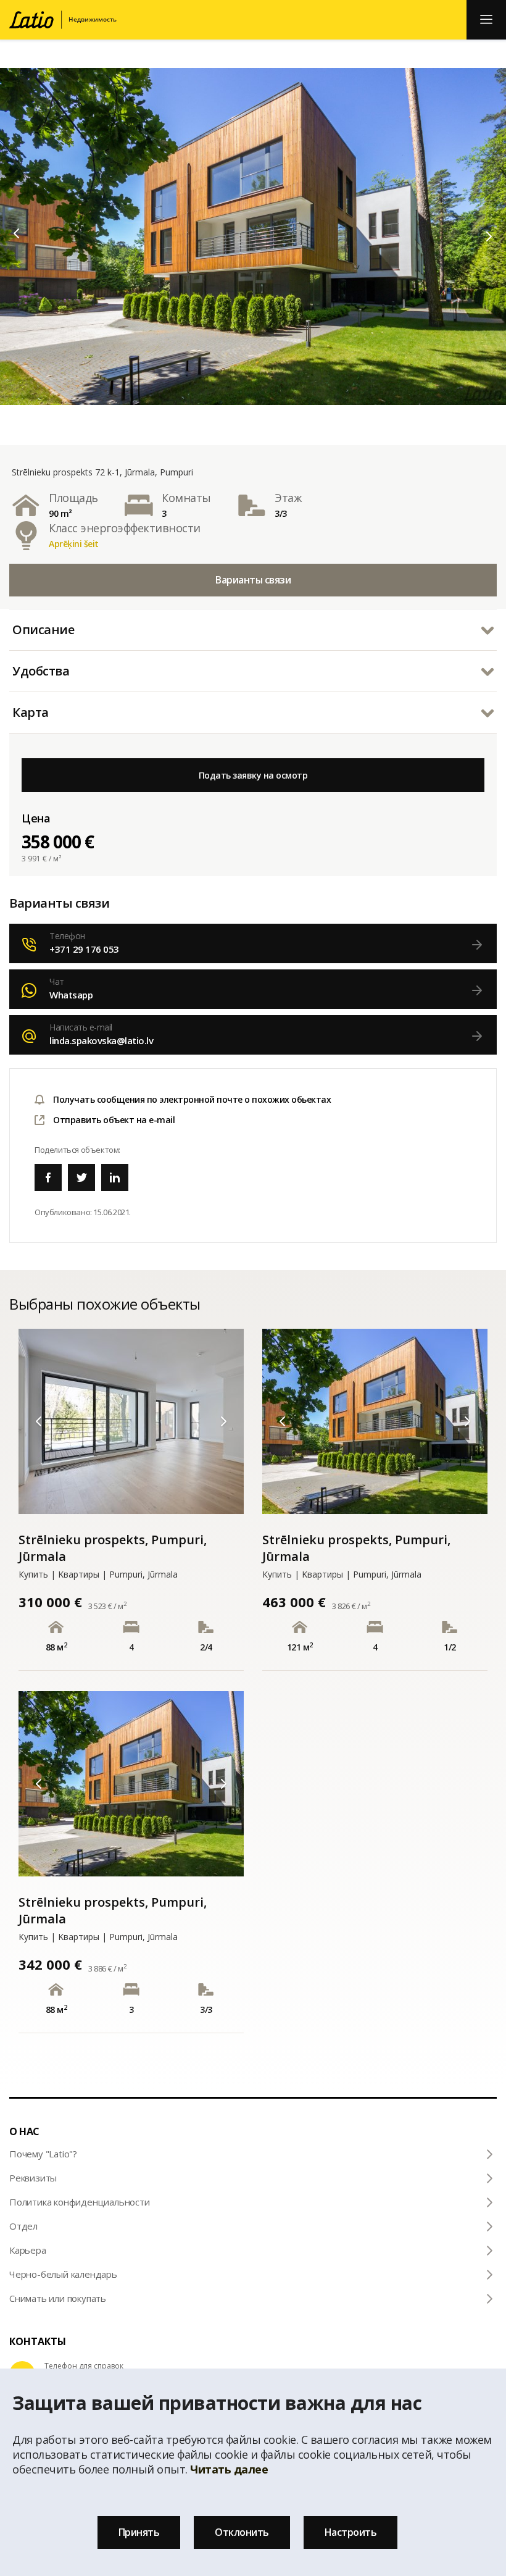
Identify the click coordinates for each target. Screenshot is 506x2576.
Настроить (351, 2532)
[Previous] (17, 233)
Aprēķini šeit (74, 544)
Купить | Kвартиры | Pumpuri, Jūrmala (98, 1574)
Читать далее (229, 2469)
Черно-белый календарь (63, 2274)
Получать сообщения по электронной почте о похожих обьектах (192, 1099)
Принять (139, 2532)
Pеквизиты (33, 2178)
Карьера (28, 2250)
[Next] (489, 236)
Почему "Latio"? (43, 2154)
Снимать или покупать (58, 2298)
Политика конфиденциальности (80, 2202)
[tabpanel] (253, 236)
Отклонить (242, 2532)
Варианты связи (253, 580)
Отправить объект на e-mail (114, 1120)
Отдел (23, 2226)
